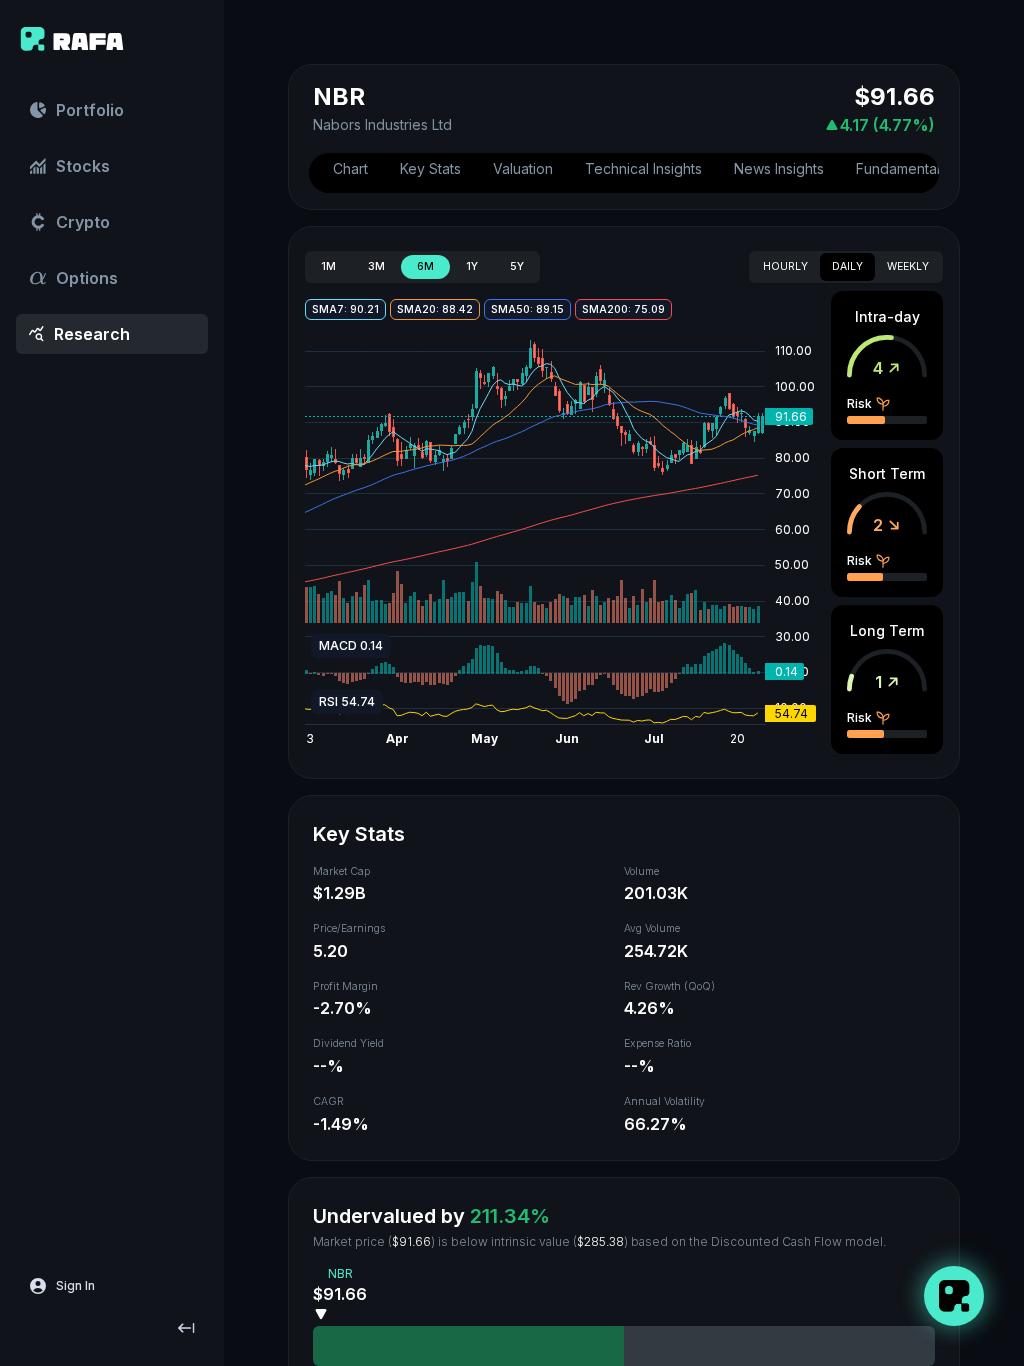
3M (376, 266)
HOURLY (785, 266)
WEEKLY (908, 266)
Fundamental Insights (924, 168)
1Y (472, 266)
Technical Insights (643, 168)
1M (328, 266)
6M (425, 266)
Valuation (523, 168)
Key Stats (430, 168)
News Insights (779, 168)
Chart (350, 168)
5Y (517, 266)
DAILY (847, 266)
